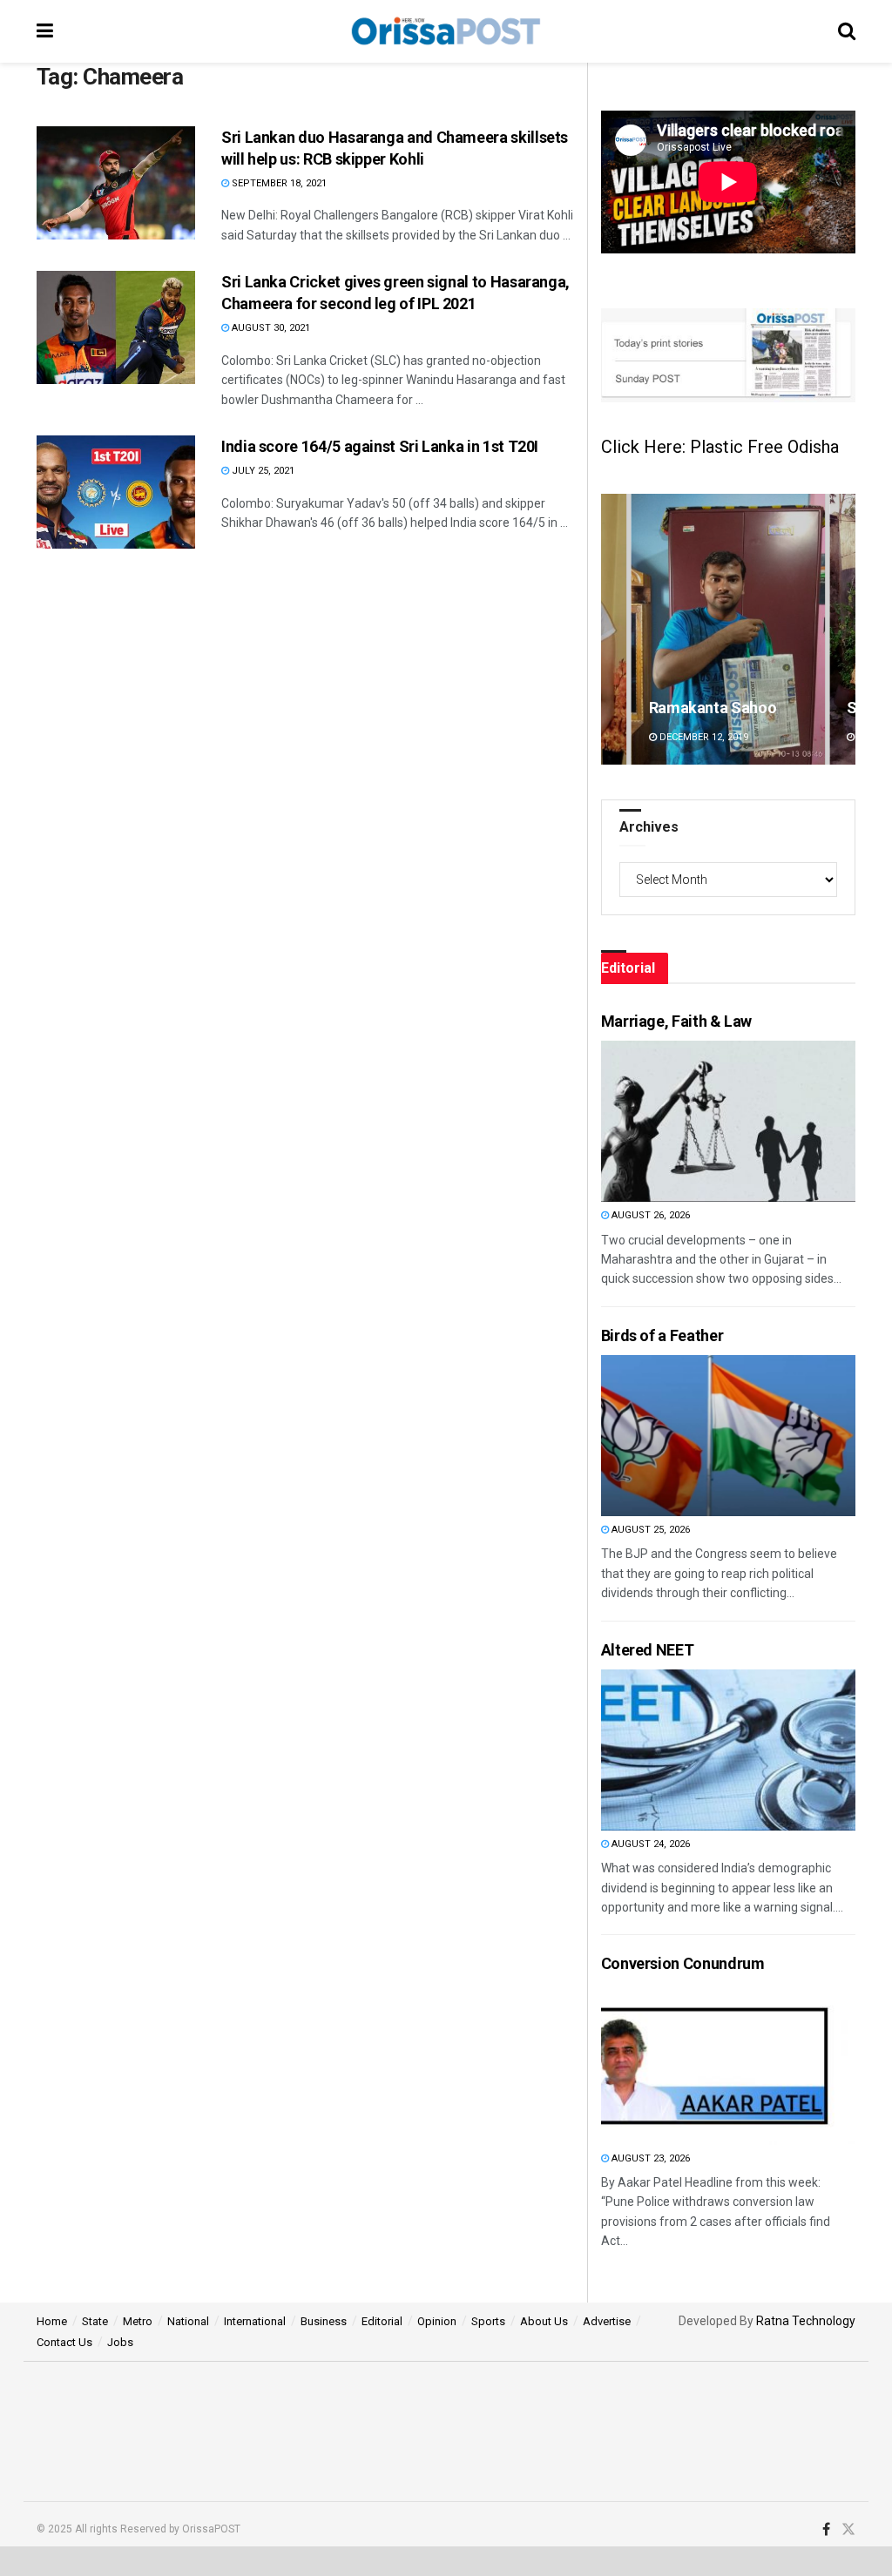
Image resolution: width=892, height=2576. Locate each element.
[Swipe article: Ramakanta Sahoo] (728, 629)
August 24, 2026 (649, 1844)
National (188, 2321)
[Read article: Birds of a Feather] (694, 1436)
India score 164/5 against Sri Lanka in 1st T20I (380, 446)
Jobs (120, 2342)
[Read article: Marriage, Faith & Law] (694, 1121)
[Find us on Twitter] (848, 2530)
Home (52, 2321)
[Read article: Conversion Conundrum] (694, 2064)
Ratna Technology (806, 2321)
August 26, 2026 (649, 1215)
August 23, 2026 (649, 2158)
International (255, 2321)
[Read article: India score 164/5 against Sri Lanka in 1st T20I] (116, 492)
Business (324, 2321)
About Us (544, 2321)
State (95, 2321)
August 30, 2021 (270, 328)
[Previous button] (614, 629)
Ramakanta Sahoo (713, 708)
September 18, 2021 (278, 183)
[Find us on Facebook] (826, 2530)
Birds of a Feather (662, 1335)
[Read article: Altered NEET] (694, 1750)
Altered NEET (648, 1650)
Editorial (382, 2321)
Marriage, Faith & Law (676, 1021)
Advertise (607, 2321)
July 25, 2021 (262, 471)
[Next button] (842, 629)
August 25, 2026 (649, 1530)
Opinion (437, 2321)
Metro (138, 2321)
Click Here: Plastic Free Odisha (720, 447)
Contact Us (64, 2342)
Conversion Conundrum (683, 1963)
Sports (488, 2321)
